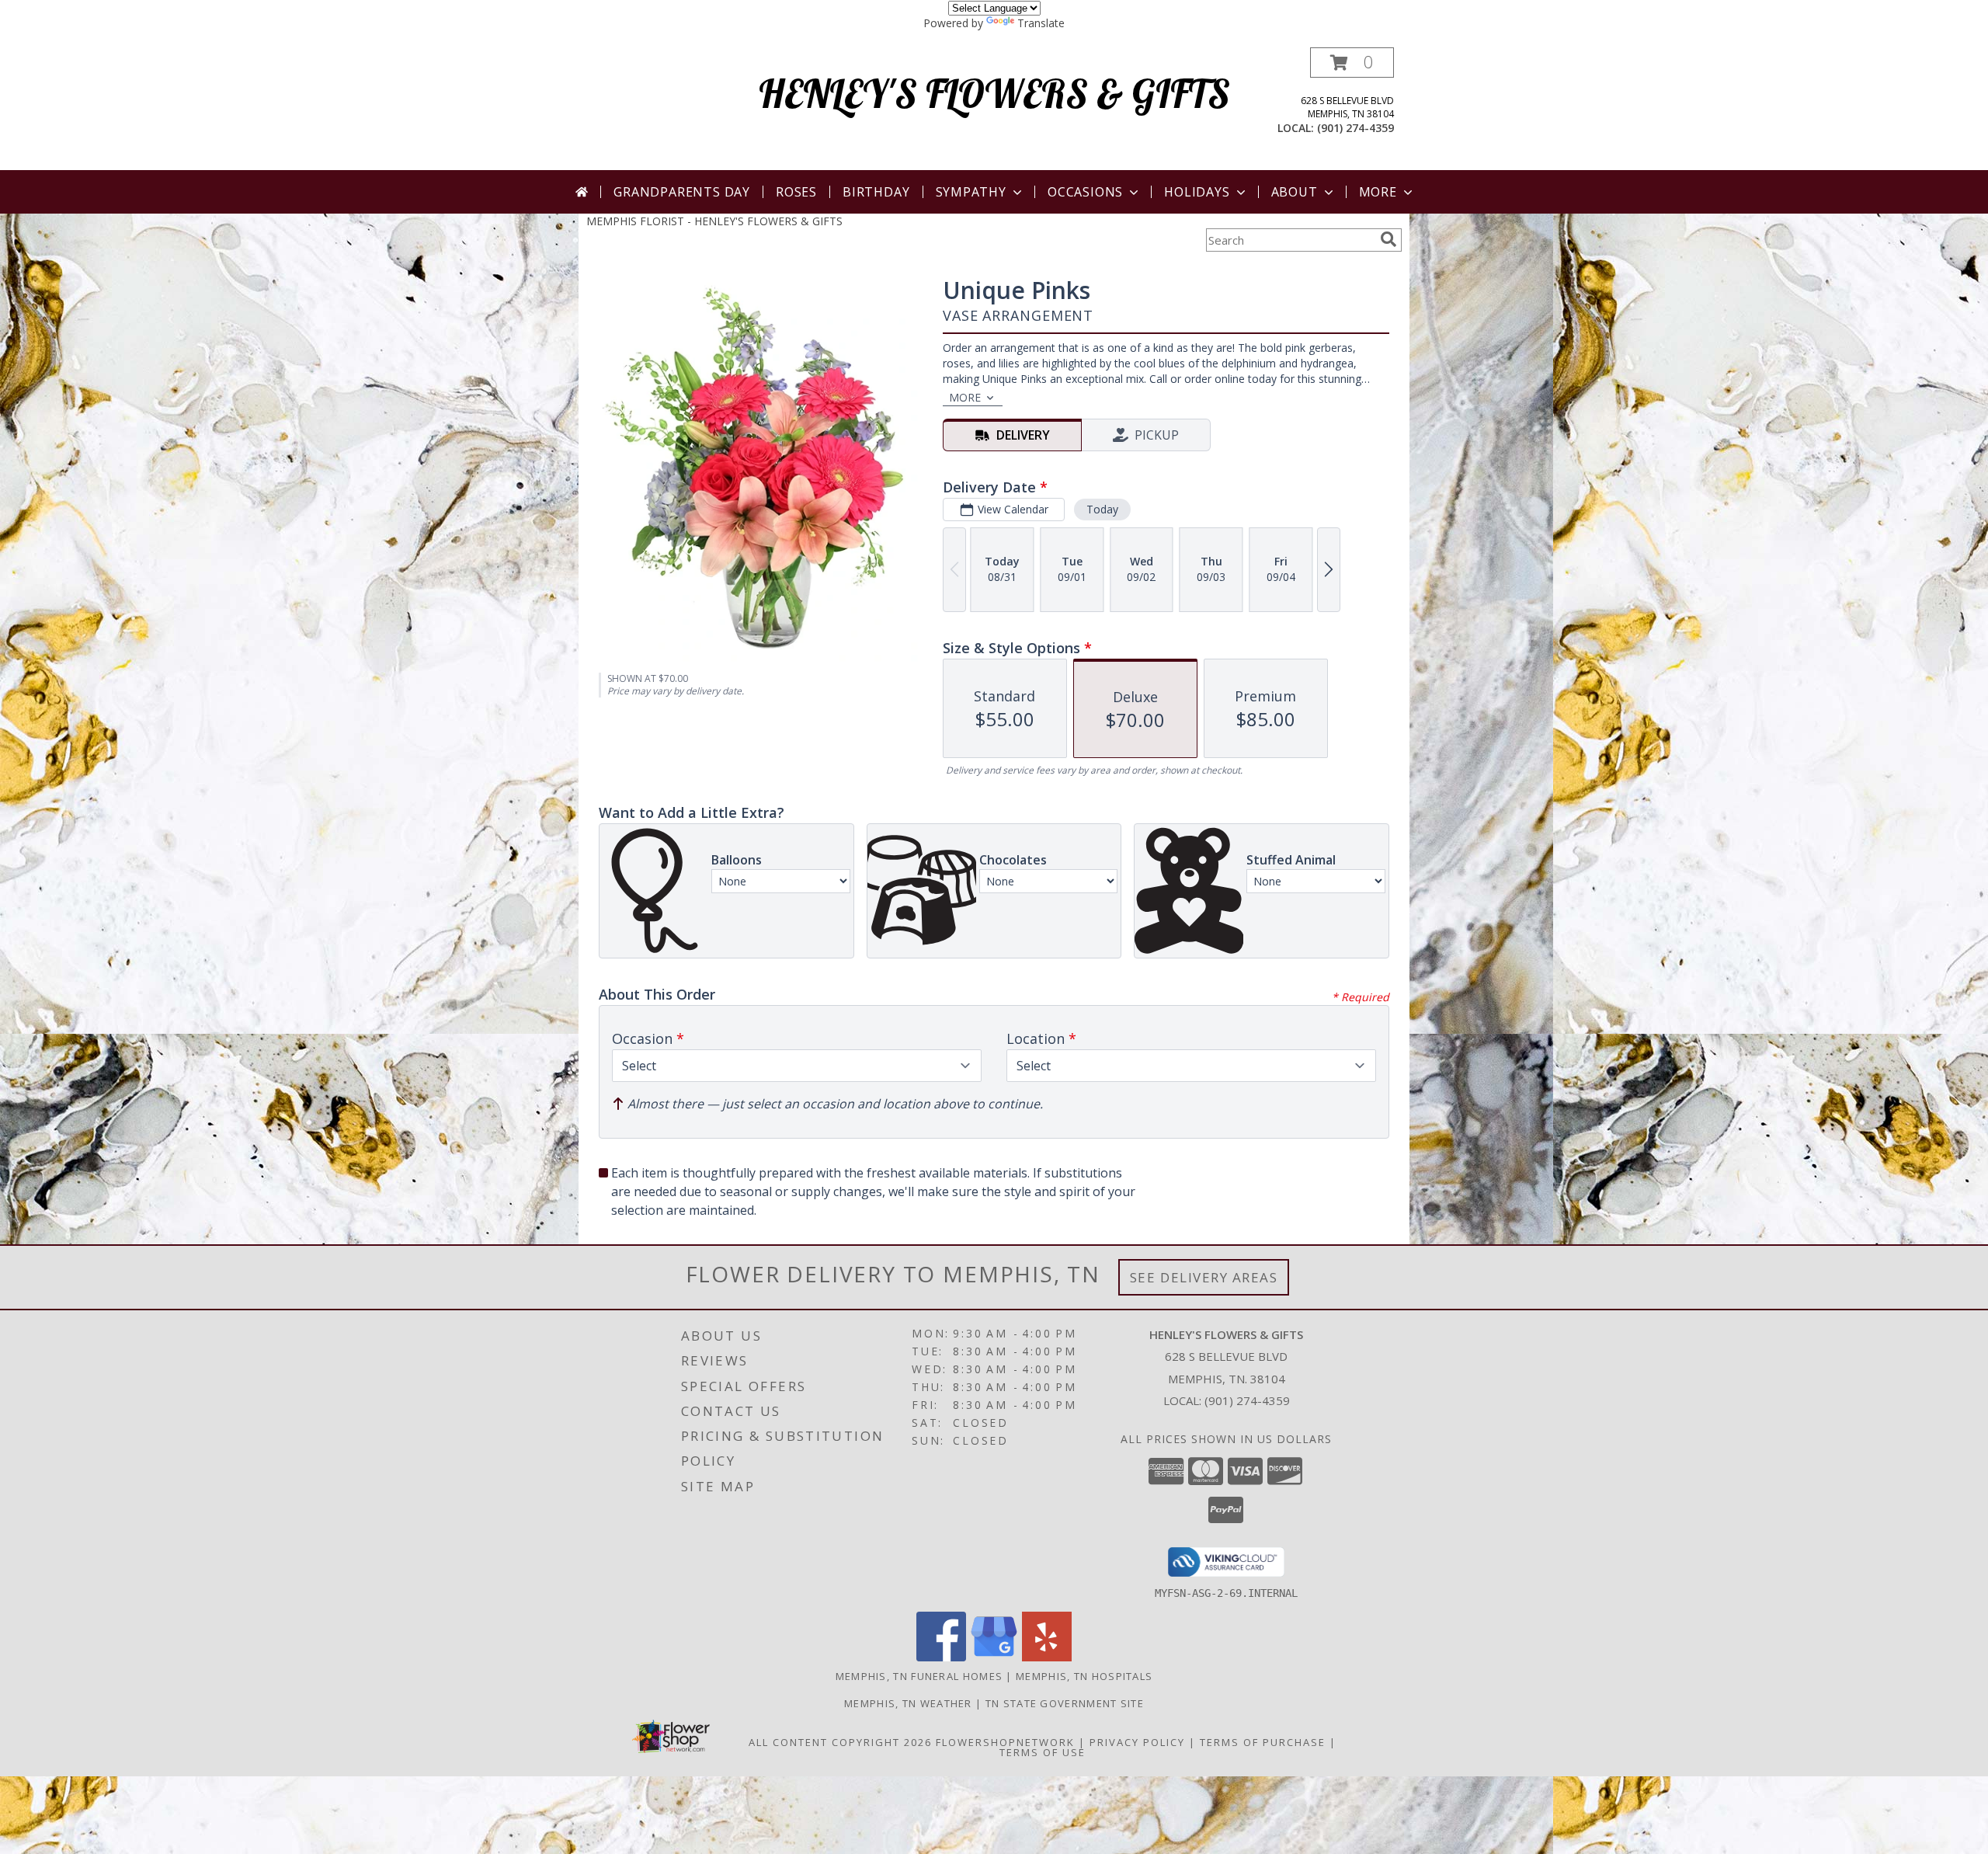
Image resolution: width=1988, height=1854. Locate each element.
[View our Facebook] (941, 1657)
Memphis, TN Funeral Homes (919, 1676)
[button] (1352, 63)
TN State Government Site (1065, 1703)
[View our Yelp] (1047, 1657)
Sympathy (971, 192)
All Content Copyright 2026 (840, 1742)
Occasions (1085, 192)
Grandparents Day (682, 192)
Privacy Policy (1137, 1742)
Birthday (876, 192)
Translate (1041, 23)
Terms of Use (1043, 1752)
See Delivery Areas (1204, 1277)
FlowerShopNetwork (1005, 1742)
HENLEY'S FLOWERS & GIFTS (994, 94)
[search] (1388, 239)
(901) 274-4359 (1355, 128)
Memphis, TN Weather (908, 1703)
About (1295, 192)
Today (1102, 509)
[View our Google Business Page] (994, 1657)
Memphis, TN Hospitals (1084, 1676)
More (1378, 192)
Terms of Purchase (1263, 1742)
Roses (796, 192)
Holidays (1197, 192)
